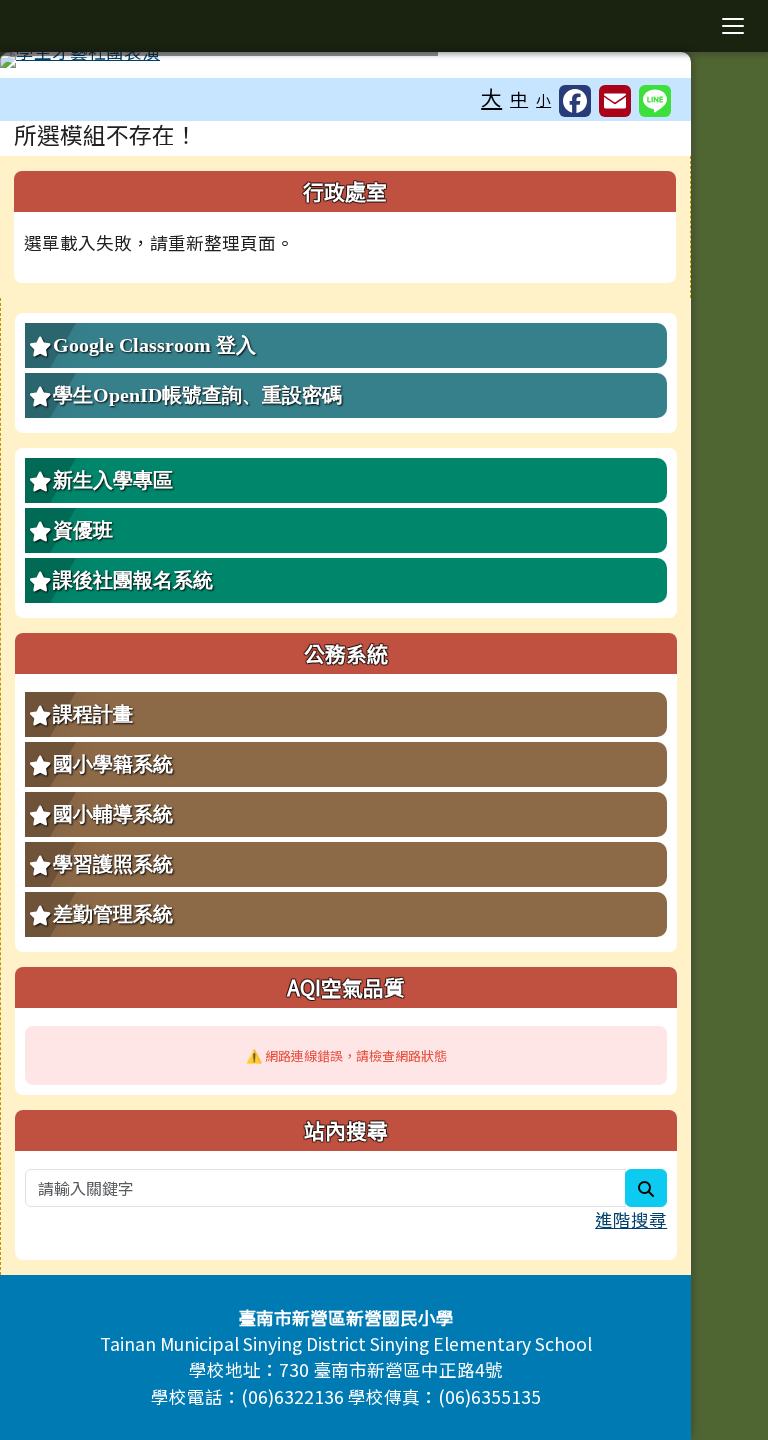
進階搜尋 (631, 1219)
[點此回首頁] (345, 60)
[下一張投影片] (643, 64)
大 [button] (491, 97)
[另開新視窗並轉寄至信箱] (615, 101)
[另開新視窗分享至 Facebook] (575, 101)
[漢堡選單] (733, 26)
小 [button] (543, 99)
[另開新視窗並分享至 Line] (655, 101)
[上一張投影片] (48, 64)
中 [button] (519, 98)
